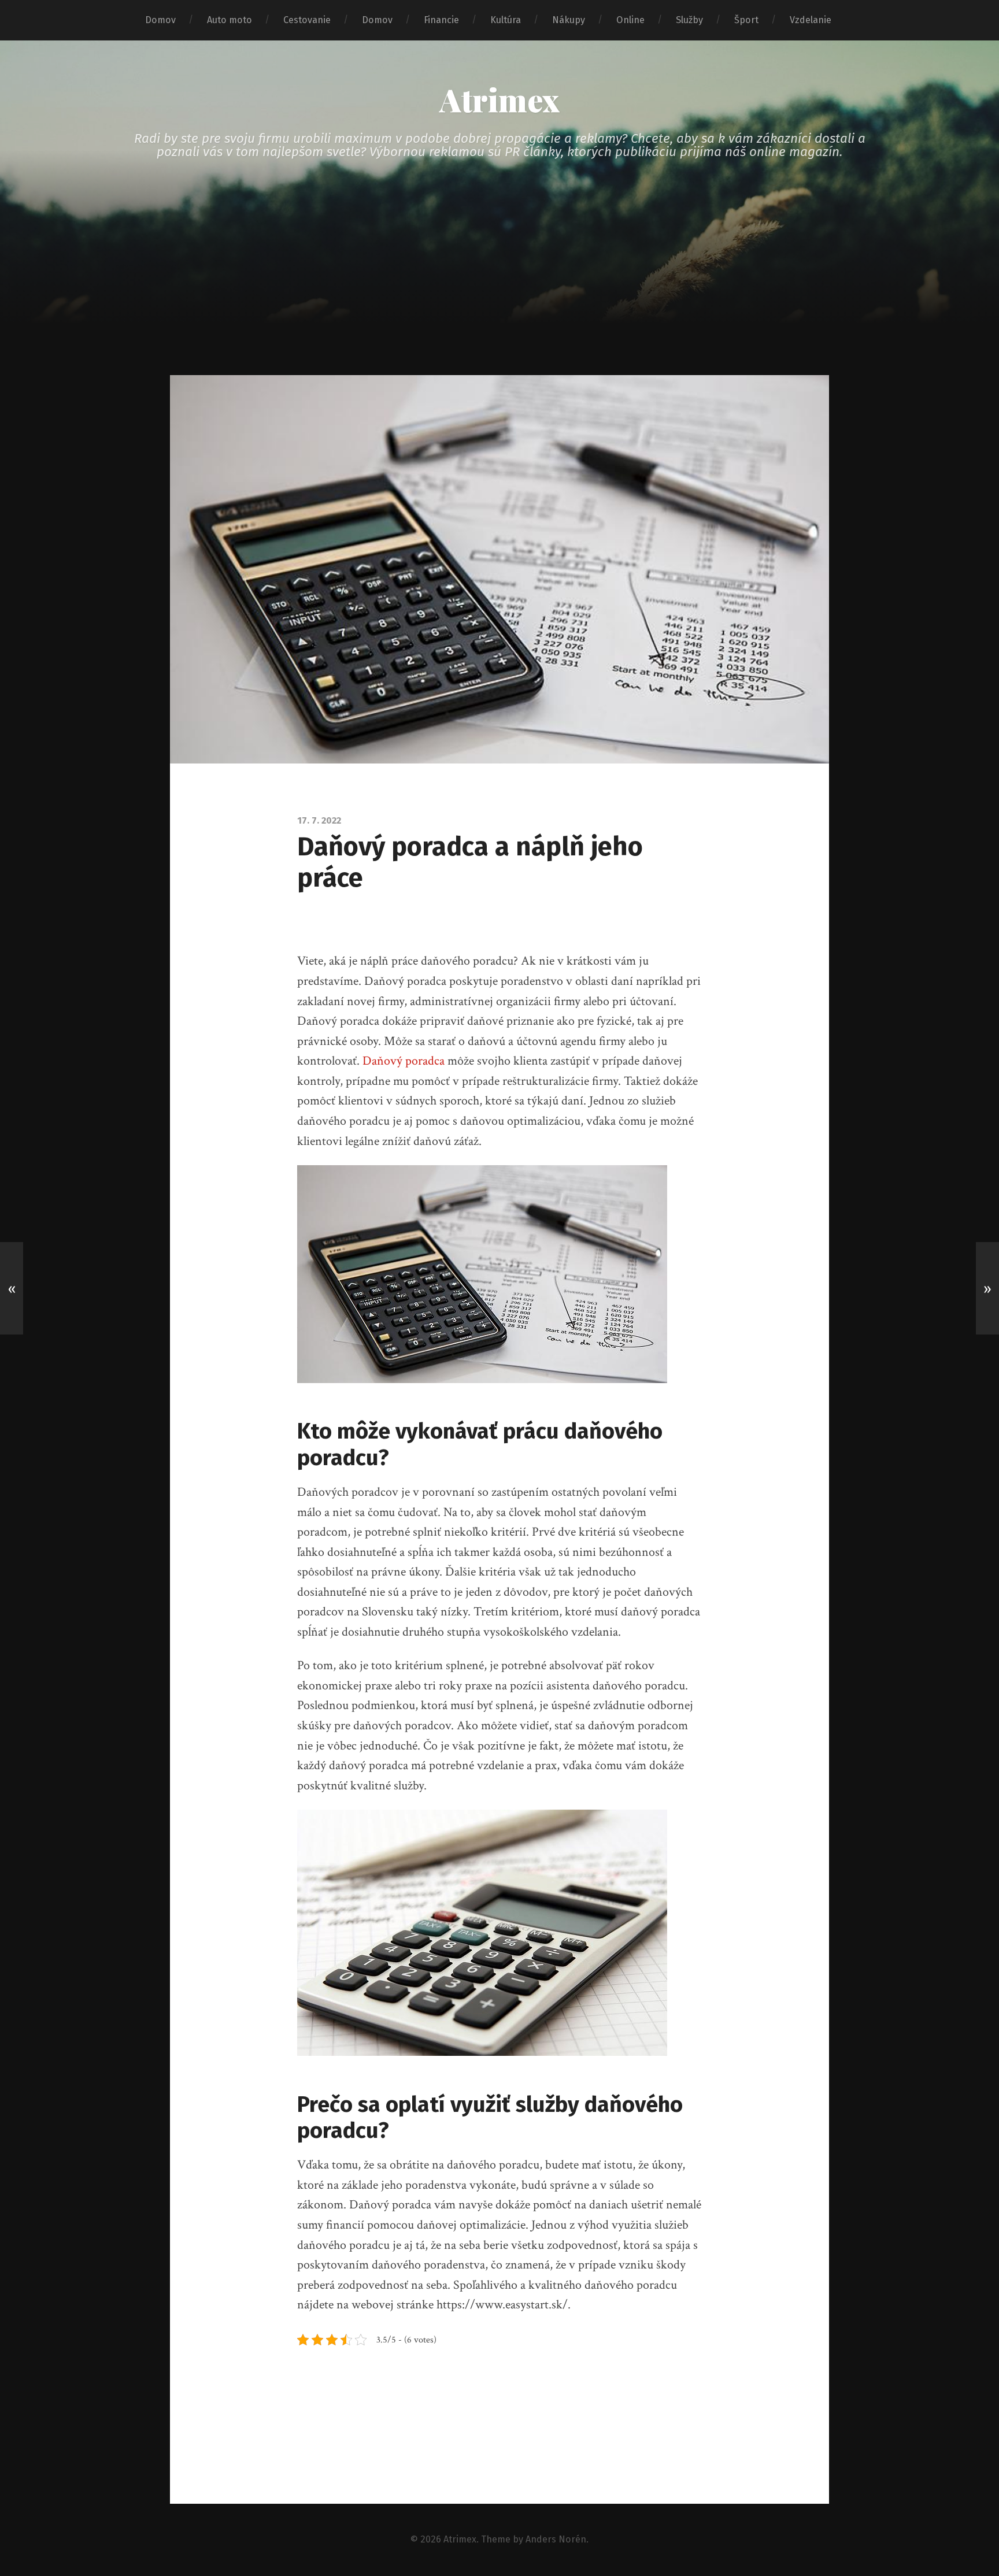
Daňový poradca (404, 1061)
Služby (689, 20)
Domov (160, 20)
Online (630, 20)
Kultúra (506, 20)
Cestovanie (307, 20)
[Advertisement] (499, 288)
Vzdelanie (811, 20)
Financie (441, 20)
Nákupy (569, 20)
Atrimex (499, 99)
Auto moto (230, 20)
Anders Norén (556, 2539)
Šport (746, 20)
